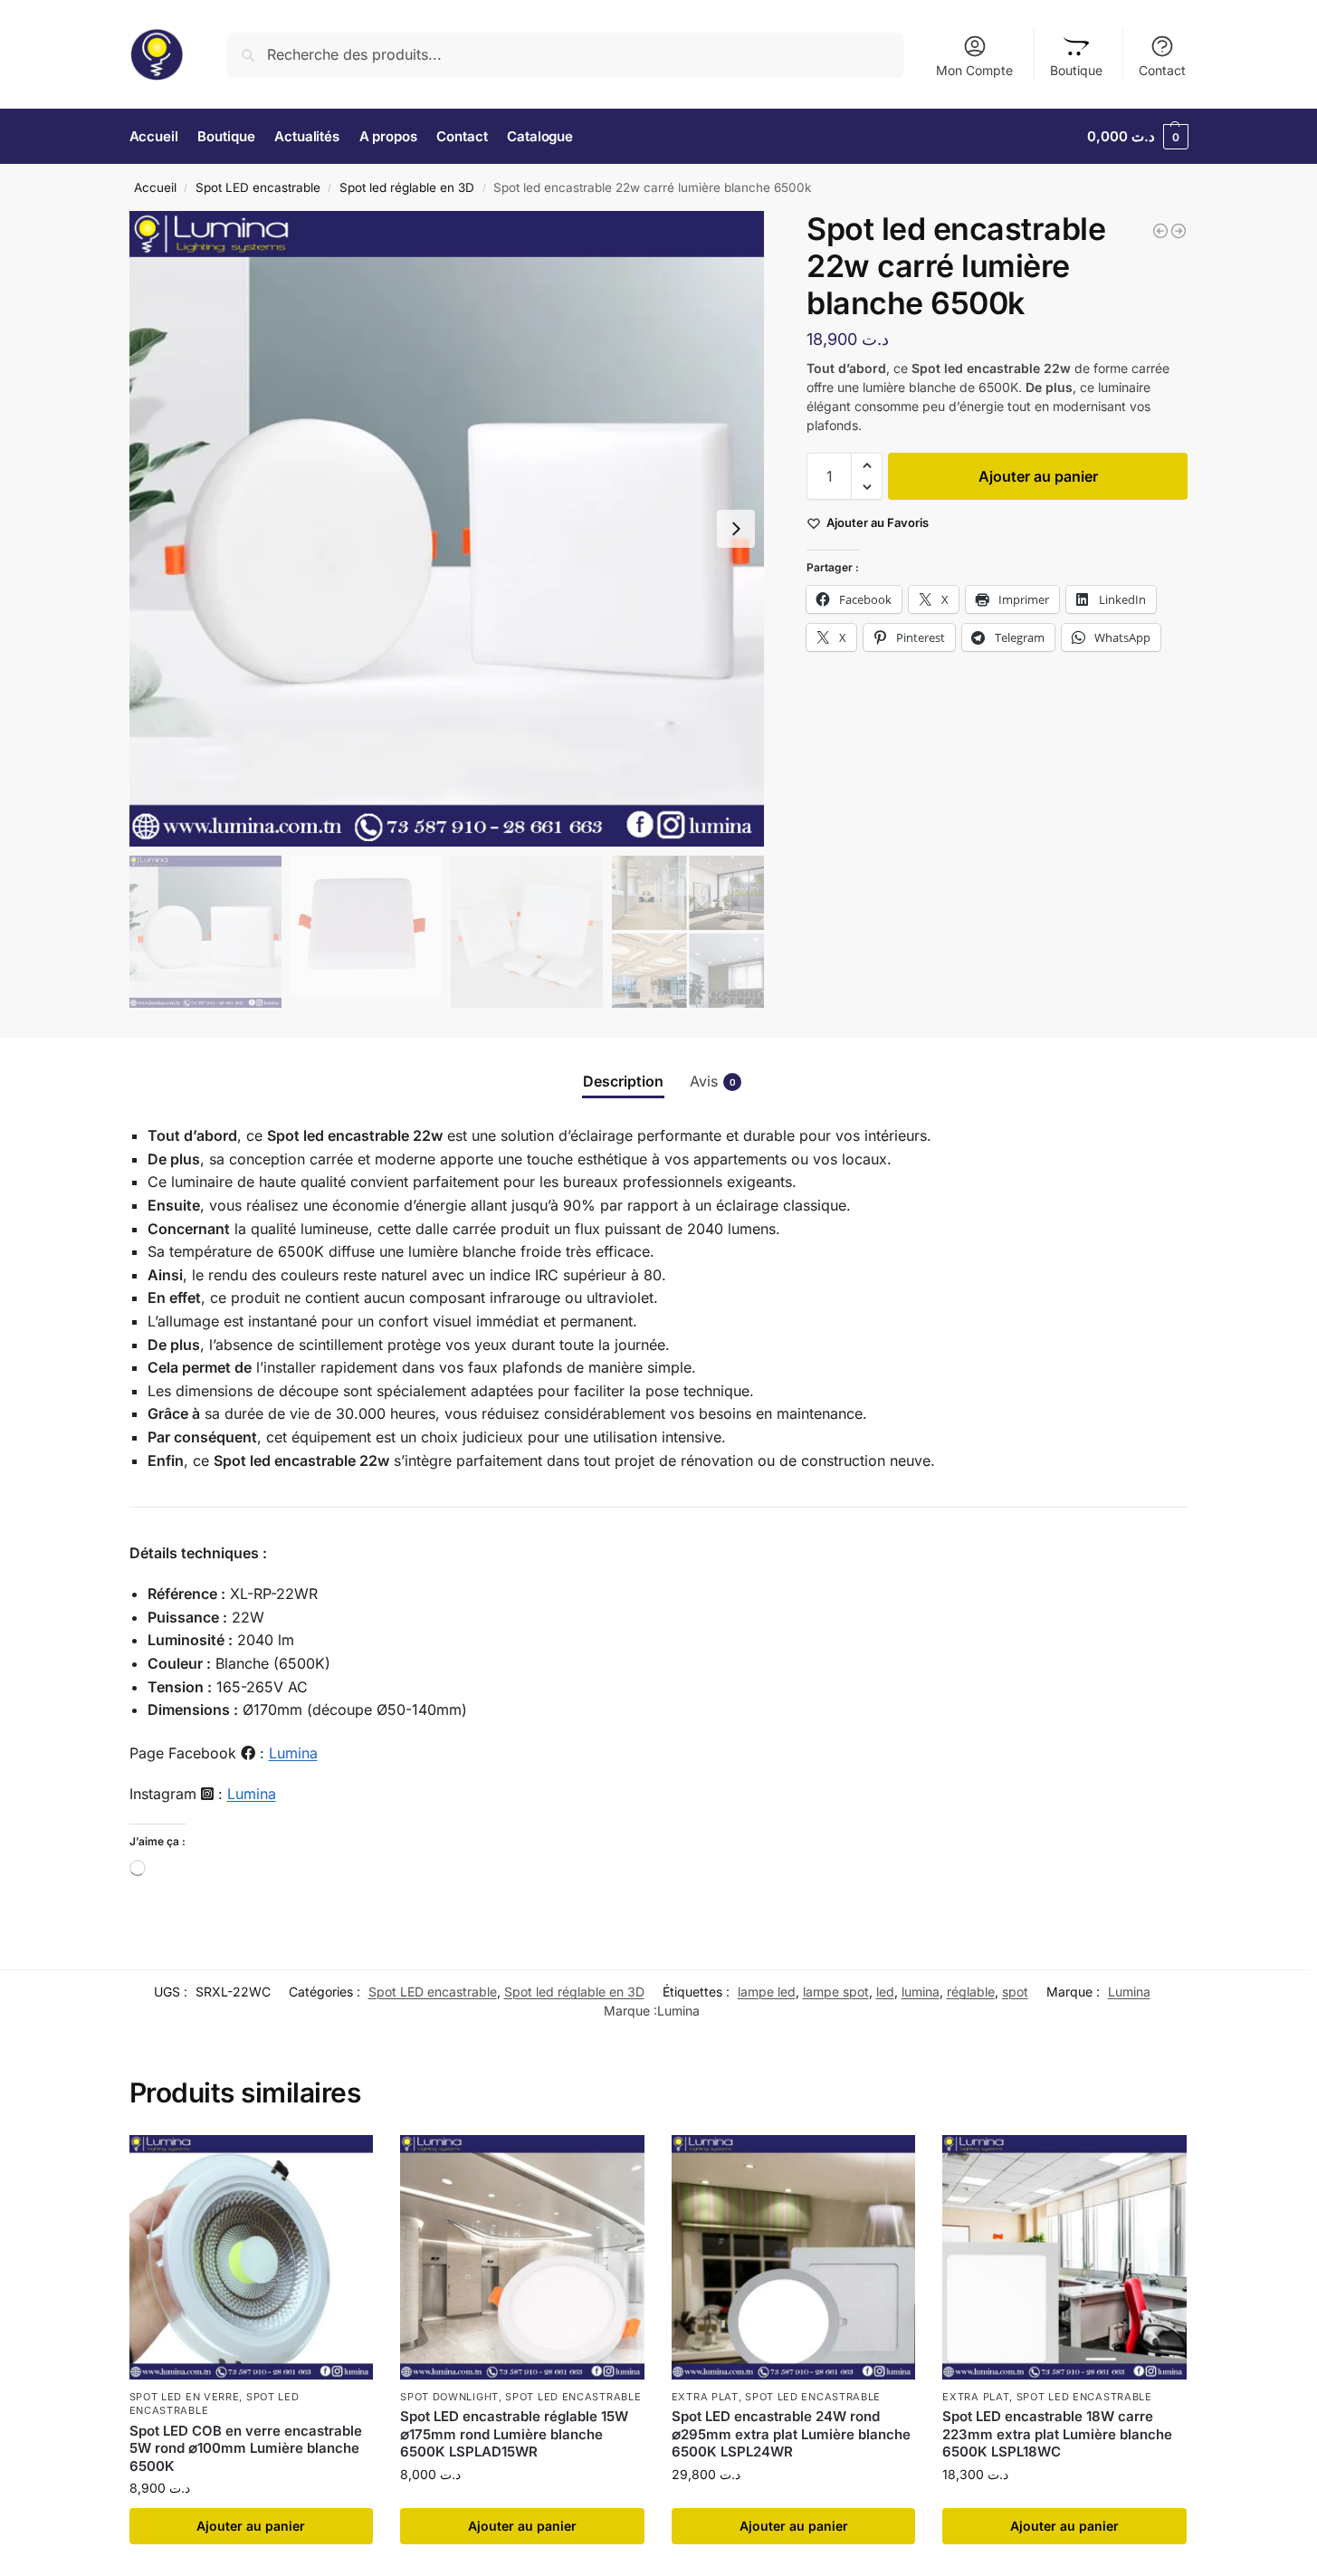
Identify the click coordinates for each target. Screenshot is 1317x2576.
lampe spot (836, 1992)
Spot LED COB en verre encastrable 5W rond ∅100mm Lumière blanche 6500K (246, 2448)
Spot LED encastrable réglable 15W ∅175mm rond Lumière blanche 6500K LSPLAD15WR (514, 2434)
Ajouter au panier (1038, 476)
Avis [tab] (713, 1081)
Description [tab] (623, 1081)
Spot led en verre (185, 2397)
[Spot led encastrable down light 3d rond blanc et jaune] (1179, 231)
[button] (1138, 137)
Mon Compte (974, 70)
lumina (921, 1992)
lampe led (767, 1992)
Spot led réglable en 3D (407, 187)
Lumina (293, 1753)
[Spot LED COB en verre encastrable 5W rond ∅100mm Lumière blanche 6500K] (252, 2257)
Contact (1162, 70)
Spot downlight (449, 2397)
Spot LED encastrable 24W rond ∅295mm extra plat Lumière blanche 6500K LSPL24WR (791, 2434)
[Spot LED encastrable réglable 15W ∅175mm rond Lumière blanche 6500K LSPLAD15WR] (522, 2257)
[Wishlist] (346, 2162)
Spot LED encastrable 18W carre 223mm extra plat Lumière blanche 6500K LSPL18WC (1057, 2434)
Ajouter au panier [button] (251, 2526)
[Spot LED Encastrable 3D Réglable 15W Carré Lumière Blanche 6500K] (1160, 231)
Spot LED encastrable (258, 187)
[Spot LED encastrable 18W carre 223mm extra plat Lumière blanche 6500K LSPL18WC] (1064, 2257)
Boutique (1076, 70)
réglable (971, 1992)
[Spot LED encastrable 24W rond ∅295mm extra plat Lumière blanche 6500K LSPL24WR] (794, 2257)
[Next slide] (736, 529)
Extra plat (705, 2397)
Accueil (155, 187)
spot (1015, 1992)
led (885, 1992)
